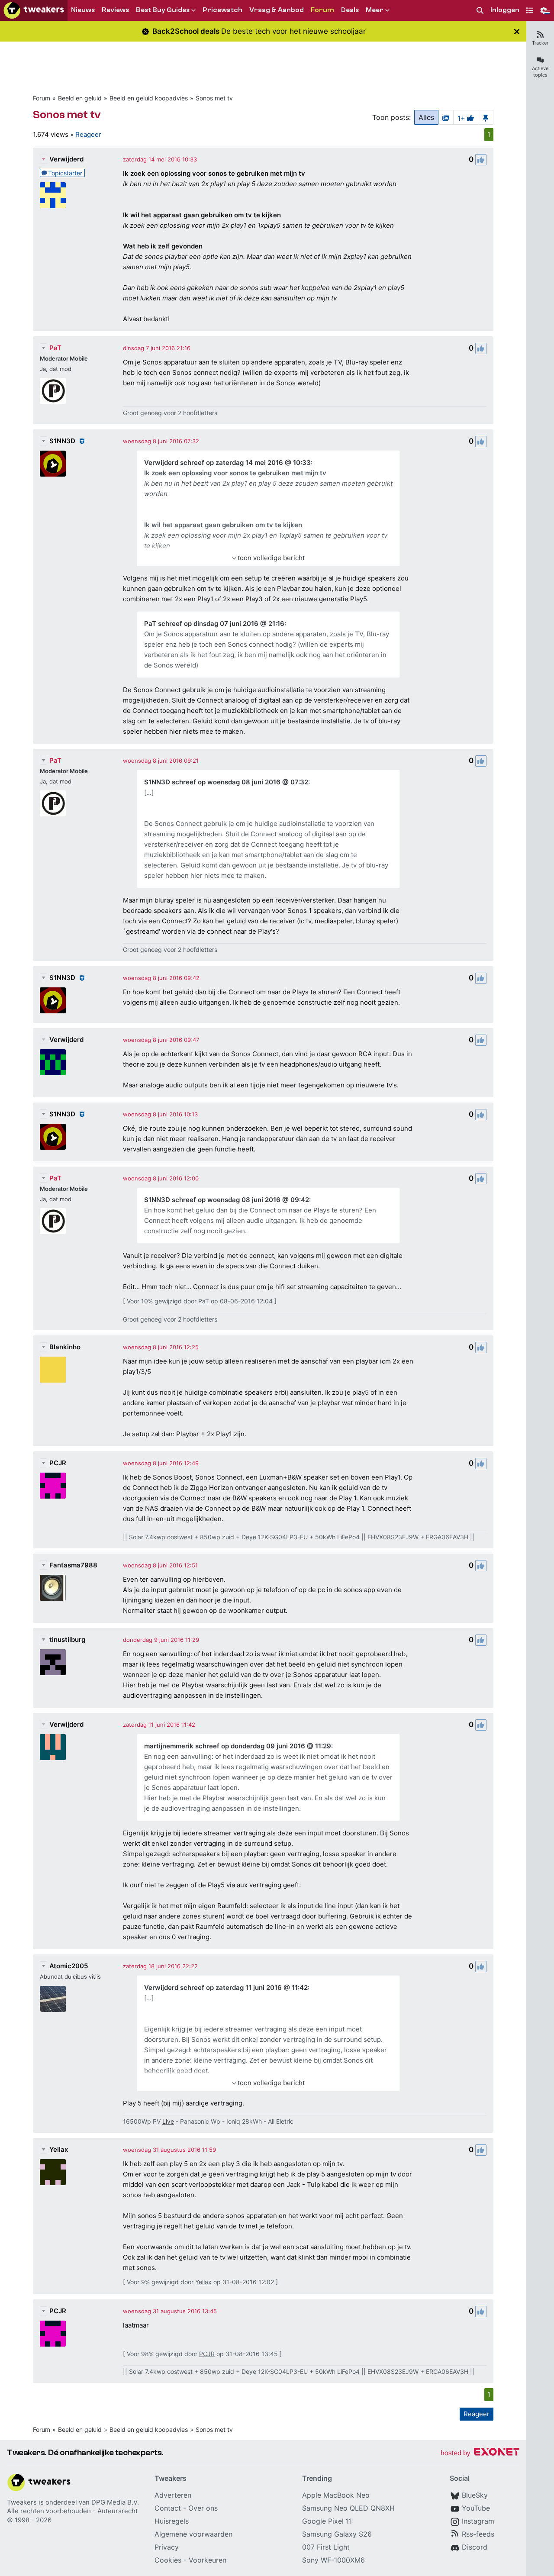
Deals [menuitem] (350, 10)
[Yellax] (53, 2172)
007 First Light (326, 2547)
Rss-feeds (478, 2534)
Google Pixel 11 (327, 2521)
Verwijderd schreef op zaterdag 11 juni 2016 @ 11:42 (226, 1988)
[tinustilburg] (53, 1662)
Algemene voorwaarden (193, 2534)
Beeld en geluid (80, 98)
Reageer (88, 134)
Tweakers (22, 2502)
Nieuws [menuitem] (83, 10)
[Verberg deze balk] (517, 31)
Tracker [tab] (540, 43)
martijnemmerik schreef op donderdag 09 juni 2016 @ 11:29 (238, 1746)
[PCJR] (53, 1486)
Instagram (478, 2521)
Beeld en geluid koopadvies (149, 98)
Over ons (203, 2508)
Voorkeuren (208, 2560)
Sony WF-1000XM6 (333, 2560)
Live (168, 2121)
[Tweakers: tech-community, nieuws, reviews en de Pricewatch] (34, 10)
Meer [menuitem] (375, 10)
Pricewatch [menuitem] (222, 10)
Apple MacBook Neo (336, 2495)
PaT (55, 348)
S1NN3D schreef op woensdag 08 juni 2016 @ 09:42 (227, 1200)
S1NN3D (62, 441)
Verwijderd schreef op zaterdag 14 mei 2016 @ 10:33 (227, 463)
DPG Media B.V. (115, 2502)
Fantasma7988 (73, 1565)
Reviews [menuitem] (115, 10)
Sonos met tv (214, 98)
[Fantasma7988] (53, 1588)
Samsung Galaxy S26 (337, 2534)
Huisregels (172, 2521)
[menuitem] (480, 11)
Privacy (167, 2547)
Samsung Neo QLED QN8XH (348, 2508)
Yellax (59, 2149)
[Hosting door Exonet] (480, 2453)
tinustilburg (67, 1639)
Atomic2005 (69, 1966)
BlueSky (475, 2495)
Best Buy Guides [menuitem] (163, 10)
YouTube (476, 2508)
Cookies (168, 2560)
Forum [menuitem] (322, 10)
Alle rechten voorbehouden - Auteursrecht (72, 2511)
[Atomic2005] (53, 1999)
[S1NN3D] (53, 464)
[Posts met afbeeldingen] (446, 117)
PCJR (58, 1463)
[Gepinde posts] (486, 117)
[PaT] (53, 391)
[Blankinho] (53, 1370)
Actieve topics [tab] (540, 72)
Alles (426, 117)
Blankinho (65, 1347)
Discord (475, 2547)
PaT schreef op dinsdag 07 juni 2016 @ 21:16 (214, 624)
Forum (42, 98)
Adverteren (173, 2495)
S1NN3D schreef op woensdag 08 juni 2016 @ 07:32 (226, 782)
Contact (168, 2508)
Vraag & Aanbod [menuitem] (277, 10)
